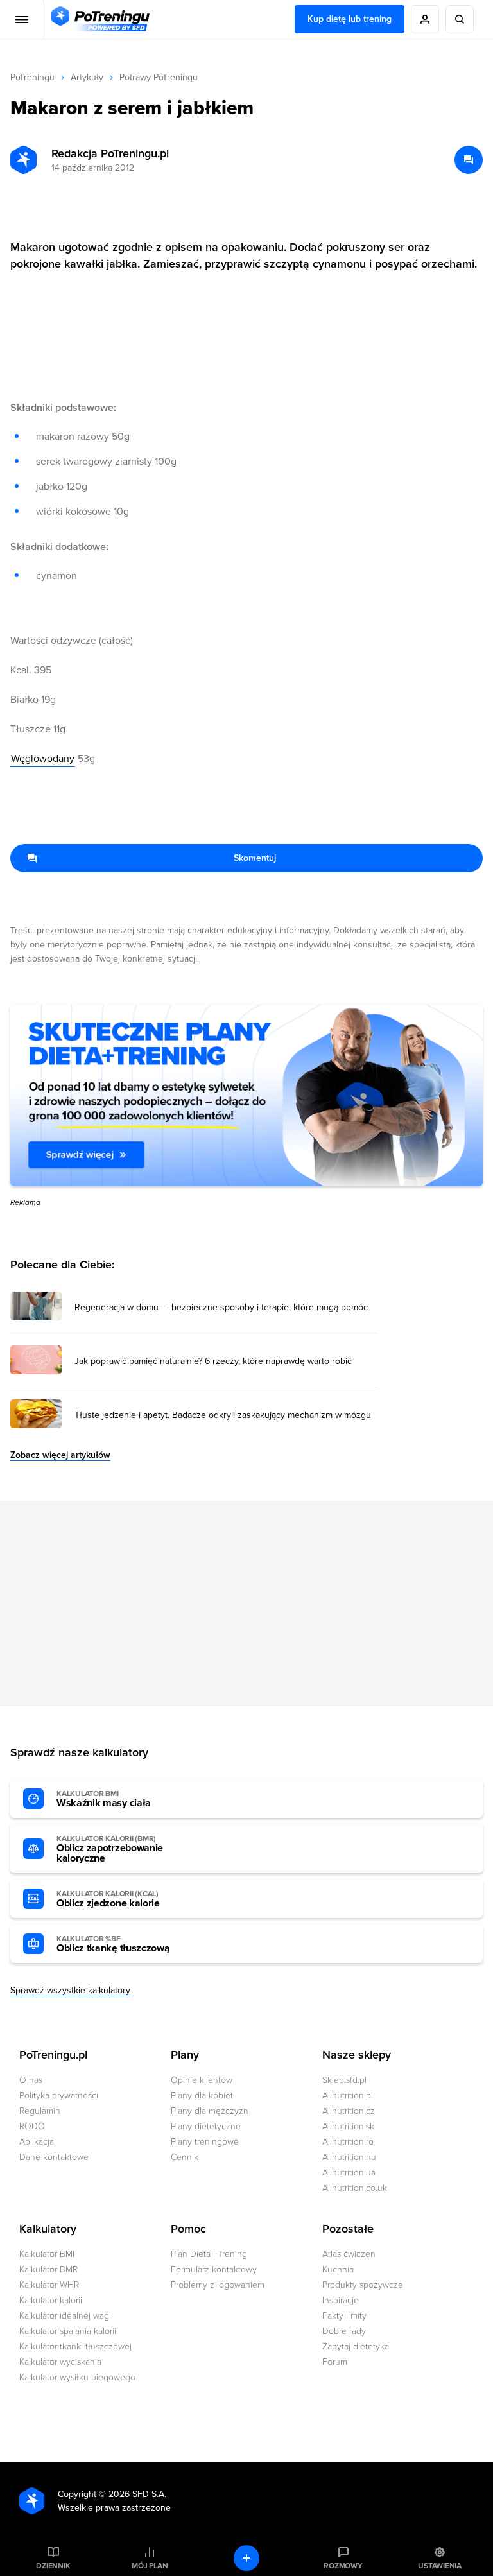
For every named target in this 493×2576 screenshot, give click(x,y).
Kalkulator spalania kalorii (68, 2331)
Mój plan (150, 2566)
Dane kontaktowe (54, 2157)
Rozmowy (343, 2566)
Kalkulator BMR (48, 2269)
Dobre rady (344, 2331)
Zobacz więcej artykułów (60, 1455)
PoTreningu (32, 77)
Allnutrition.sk (348, 2126)
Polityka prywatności (59, 2096)
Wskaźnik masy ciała (104, 1799)
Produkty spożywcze (363, 2285)
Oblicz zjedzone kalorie (108, 1899)
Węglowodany (43, 759)
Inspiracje (341, 2300)
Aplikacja (37, 2142)
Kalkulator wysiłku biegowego (77, 2377)
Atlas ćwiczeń (349, 2254)
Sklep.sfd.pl (344, 2080)
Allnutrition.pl (348, 2096)
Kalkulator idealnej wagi (65, 2316)
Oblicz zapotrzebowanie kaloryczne (110, 1849)
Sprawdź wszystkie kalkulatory (70, 1990)
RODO (32, 2126)
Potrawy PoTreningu (159, 77)
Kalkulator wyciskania (60, 2362)
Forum (335, 2362)
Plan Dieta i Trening (209, 2254)
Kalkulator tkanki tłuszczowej (75, 2347)
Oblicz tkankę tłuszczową (113, 1944)
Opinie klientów (202, 2080)
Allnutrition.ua (349, 2173)
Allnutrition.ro (348, 2142)
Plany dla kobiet (202, 2096)
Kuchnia (338, 2269)
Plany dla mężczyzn (210, 2111)
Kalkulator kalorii (51, 2300)
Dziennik (53, 2566)
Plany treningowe (205, 2142)
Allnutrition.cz (349, 2111)
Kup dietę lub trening (350, 19)
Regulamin (40, 2111)
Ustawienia (440, 2566)
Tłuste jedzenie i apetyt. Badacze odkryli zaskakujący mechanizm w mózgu (223, 1415)
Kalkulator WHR (49, 2285)
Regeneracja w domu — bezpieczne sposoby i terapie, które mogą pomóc (221, 1308)
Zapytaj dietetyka (356, 2347)
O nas (31, 2080)
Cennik (185, 2157)
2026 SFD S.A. (137, 2494)
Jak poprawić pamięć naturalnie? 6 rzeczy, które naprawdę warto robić (213, 1361)
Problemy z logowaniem (218, 2285)
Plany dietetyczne (206, 2126)
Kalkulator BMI (47, 2254)
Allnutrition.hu (349, 2157)
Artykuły (87, 77)
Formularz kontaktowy (214, 2269)
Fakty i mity (344, 2316)
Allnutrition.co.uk (355, 2188)
